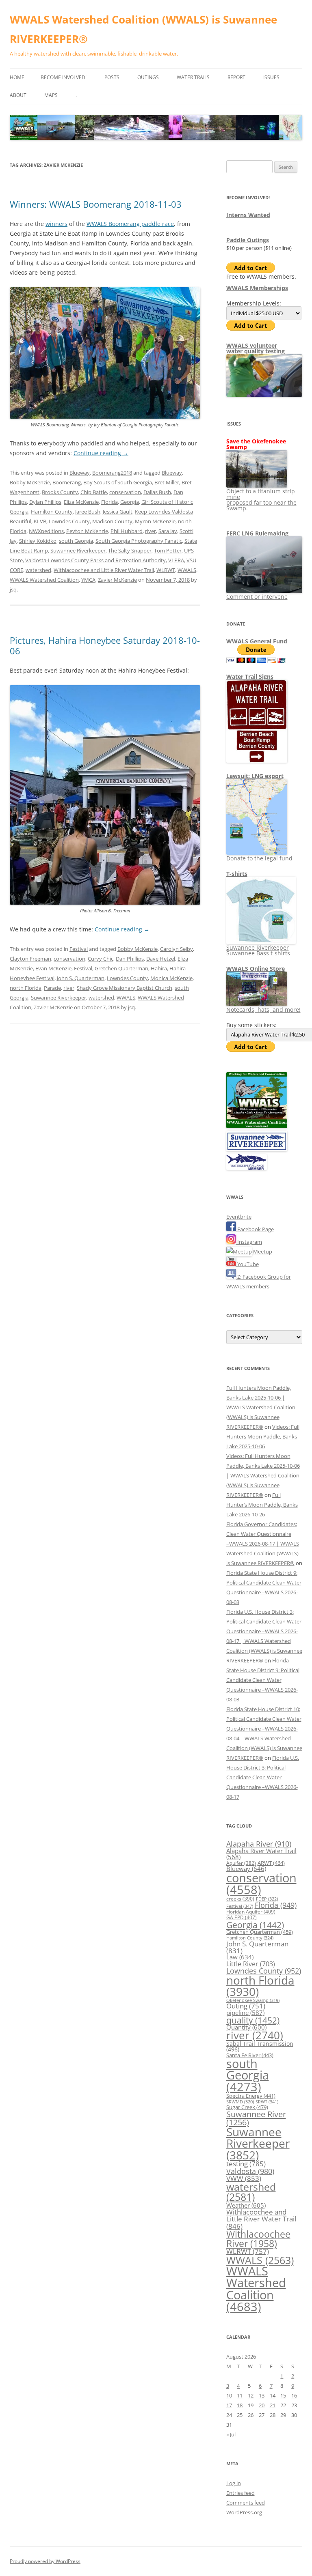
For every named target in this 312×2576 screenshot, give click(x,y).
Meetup (262, 1251)
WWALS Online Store (256, 969)
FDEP (267, 1899)
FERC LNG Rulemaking (257, 533)
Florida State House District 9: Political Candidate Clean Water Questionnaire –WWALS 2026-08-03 (263, 1680)
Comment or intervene (257, 597)
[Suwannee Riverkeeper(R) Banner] (257, 1149)
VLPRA (176, 560)
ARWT (271, 1863)
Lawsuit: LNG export (255, 776)
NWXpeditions (46, 531)
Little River (251, 1964)
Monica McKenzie (171, 978)
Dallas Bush (157, 492)
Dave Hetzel (161, 959)
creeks (240, 1899)
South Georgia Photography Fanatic (139, 541)
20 (262, 2405)
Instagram (249, 1242)
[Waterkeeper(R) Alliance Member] (247, 1168)
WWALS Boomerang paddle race (130, 224)
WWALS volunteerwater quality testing (256, 348)
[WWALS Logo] (257, 1126)
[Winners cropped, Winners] (105, 417)
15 (283, 2395)
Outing (246, 2006)
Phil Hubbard (127, 531)
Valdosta (250, 2171)
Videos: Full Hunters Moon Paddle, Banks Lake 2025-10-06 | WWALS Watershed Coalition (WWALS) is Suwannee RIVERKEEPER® (263, 1475)
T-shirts (237, 874)
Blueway (80, 473)
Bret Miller (167, 482)
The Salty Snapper (130, 550)
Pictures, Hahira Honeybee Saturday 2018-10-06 (105, 645)
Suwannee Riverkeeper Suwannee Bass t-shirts (258, 950)
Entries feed (240, 2493)
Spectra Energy (251, 2096)
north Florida (26, 988)
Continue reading (101, 453)
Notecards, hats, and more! (263, 1010)
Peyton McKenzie (87, 531)
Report (236, 77)
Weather (246, 2205)
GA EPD (242, 1917)
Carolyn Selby (177, 949)
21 (273, 2405)
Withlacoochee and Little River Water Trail (104, 570)
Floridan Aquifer (251, 1912)
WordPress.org (244, 2512)
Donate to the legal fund (259, 858)
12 (251, 2395)
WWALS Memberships (257, 288)
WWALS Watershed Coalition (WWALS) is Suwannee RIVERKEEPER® (143, 29)
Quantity (246, 2027)
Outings (148, 77)
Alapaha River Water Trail (261, 1854)
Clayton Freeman (30, 959)
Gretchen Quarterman (121, 968)
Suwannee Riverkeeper (78, 550)
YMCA (88, 580)
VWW (244, 2178)
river (151, 531)
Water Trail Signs (250, 676)
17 (229, 2405)
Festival (79, 949)
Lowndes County (69, 521)
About (18, 95)
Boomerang (67, 482)
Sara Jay (168, 531)
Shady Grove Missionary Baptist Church (125, 988)
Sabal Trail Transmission (260, 2046)
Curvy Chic (101, 959)
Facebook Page (255, 1229)
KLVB (40, 521)
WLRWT (166, 570)
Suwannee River (256, 2118)
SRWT (267, 2102)
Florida (109, 502)
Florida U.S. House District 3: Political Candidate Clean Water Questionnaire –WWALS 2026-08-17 (263, 1777)
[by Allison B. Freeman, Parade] (105, 903)
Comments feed (246, 2503)
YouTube (247, 1264)
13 (262, 2395)
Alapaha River (259, 1844)
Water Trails (193, 77)
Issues (271, 77)
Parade (52, 988)
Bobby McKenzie (30, 482)
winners (56, 224)
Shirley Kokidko (38, 541)
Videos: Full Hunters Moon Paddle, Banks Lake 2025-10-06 (263, 1436)
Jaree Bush (88, 512)
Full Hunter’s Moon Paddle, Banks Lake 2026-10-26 (262, 1505)
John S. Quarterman (81, 978)
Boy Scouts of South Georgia (118, 482)
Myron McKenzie (155, 521)
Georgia (130, 502)
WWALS (187, 570)
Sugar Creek (247, 2107)
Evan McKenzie (53, 968)
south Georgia (76, 541)
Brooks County (60, 492)
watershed (38, 570)
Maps (51, 95)
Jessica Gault (118, 512)
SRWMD (240, 2102)
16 (294, 2395)
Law (240, 1957)
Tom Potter (168, 550)
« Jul (231, 2434)
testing (246, 2164)
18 (240, 2405)
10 (229, 2395)
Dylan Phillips (45, 502)
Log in (234, 2483)
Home (17, 77)
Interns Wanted (248, 215)
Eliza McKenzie (81, 502)
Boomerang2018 (112, 473)
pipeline (245, 2013)
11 (240, 2395)
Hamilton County (52, 512)
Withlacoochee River (258, 2239)
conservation (125, 492)
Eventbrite (239, 1217)
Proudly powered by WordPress (45, 2561)
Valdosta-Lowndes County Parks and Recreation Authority (95, 560)
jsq (13, 589)
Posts (112, 77)
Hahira (159, 968)
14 (273, 2395)
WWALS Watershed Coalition (44, 580)
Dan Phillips (130, 959)
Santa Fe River (250, 2055)
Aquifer (241, 1863)
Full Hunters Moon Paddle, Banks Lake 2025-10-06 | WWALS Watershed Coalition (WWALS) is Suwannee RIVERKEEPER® (261, 1407)
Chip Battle (94, 492)
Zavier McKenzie (117, 580)
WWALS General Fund (257, 641)
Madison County (112, 521)
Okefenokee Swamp (253, 2000)
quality (253, 2020)
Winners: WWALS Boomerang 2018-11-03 (96, 204)
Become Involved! (64, 77)
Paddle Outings (248, 240)
